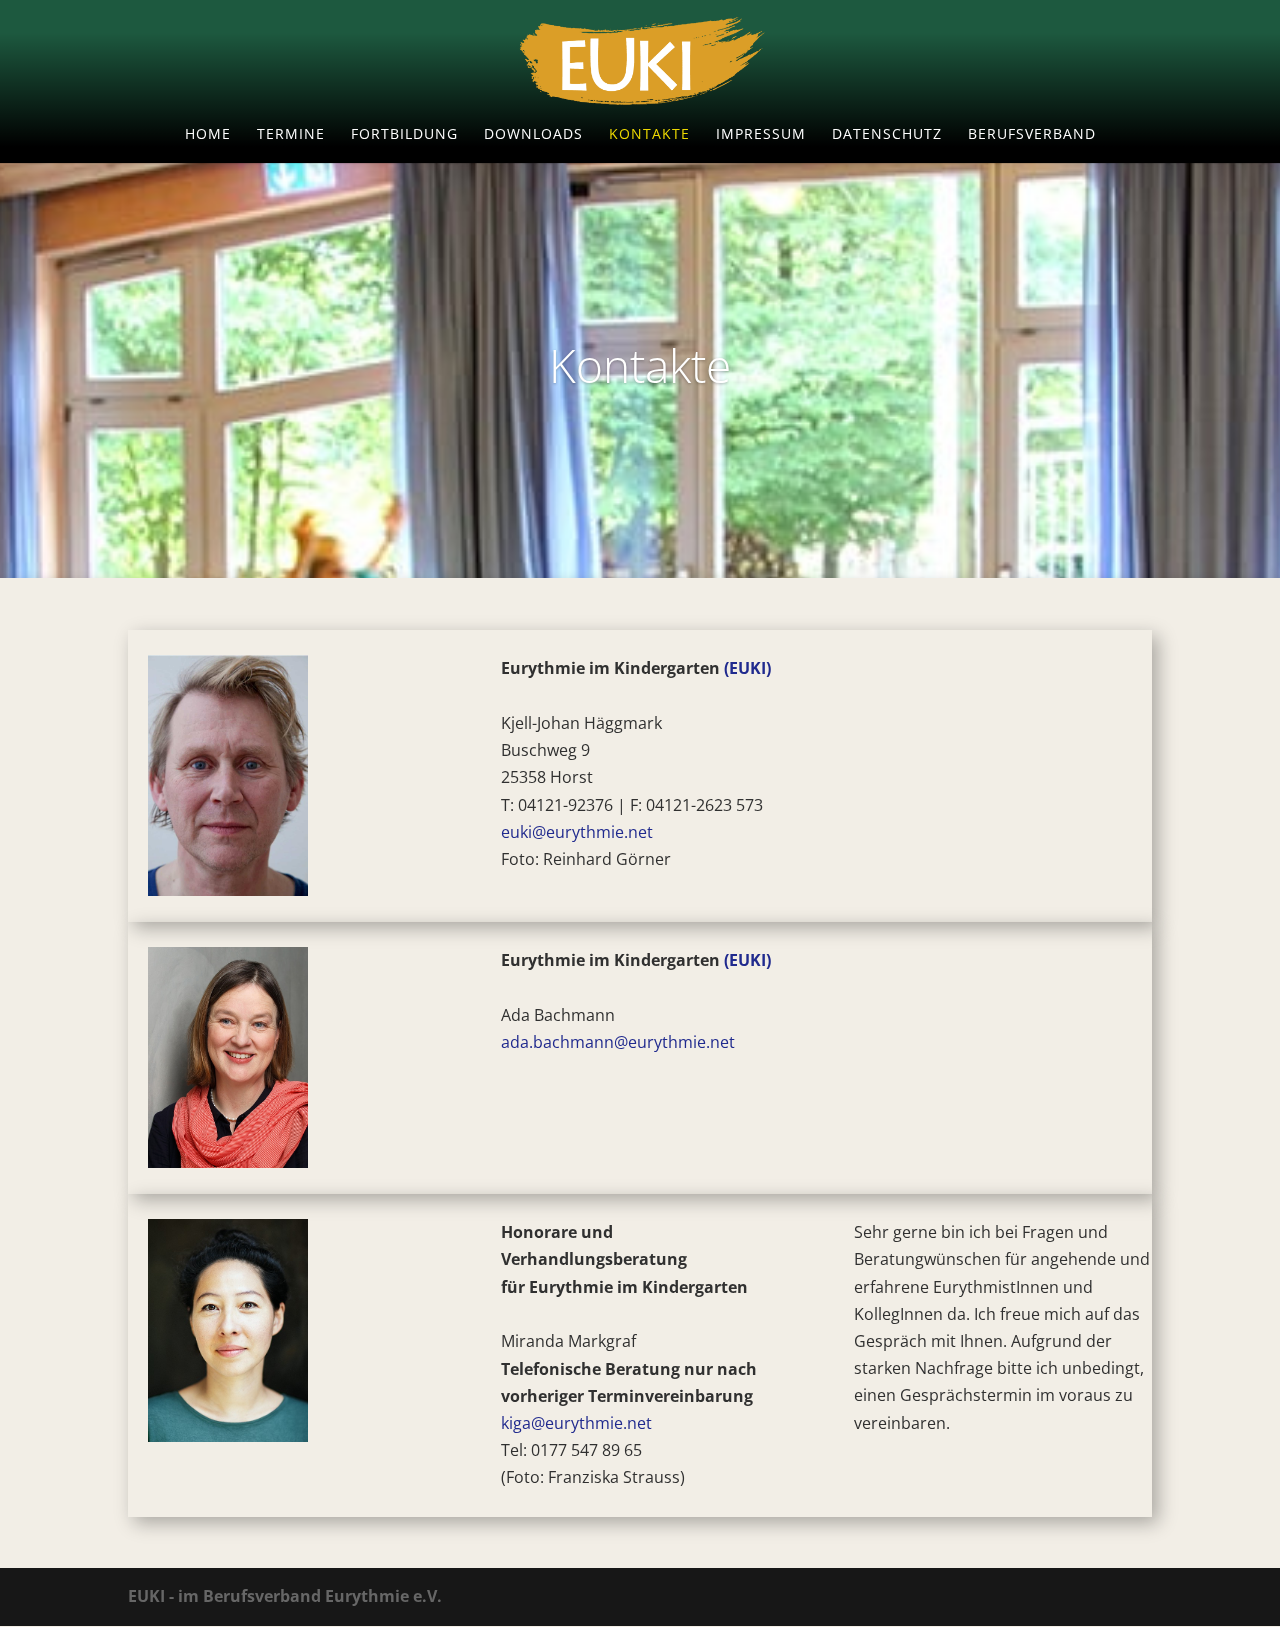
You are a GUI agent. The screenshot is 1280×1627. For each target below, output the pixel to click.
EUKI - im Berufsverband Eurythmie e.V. (285, 1596)
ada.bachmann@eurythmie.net (620, 1042)
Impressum (761, 135)
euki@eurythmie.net (577, 832)
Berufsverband (1032, 135)
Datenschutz (887, 135)
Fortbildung (404, 135)
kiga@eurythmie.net (576, 1423)
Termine (291, 135)
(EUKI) (747, 668)
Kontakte (649, 135)
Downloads (533, 135)
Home (208, 135)
